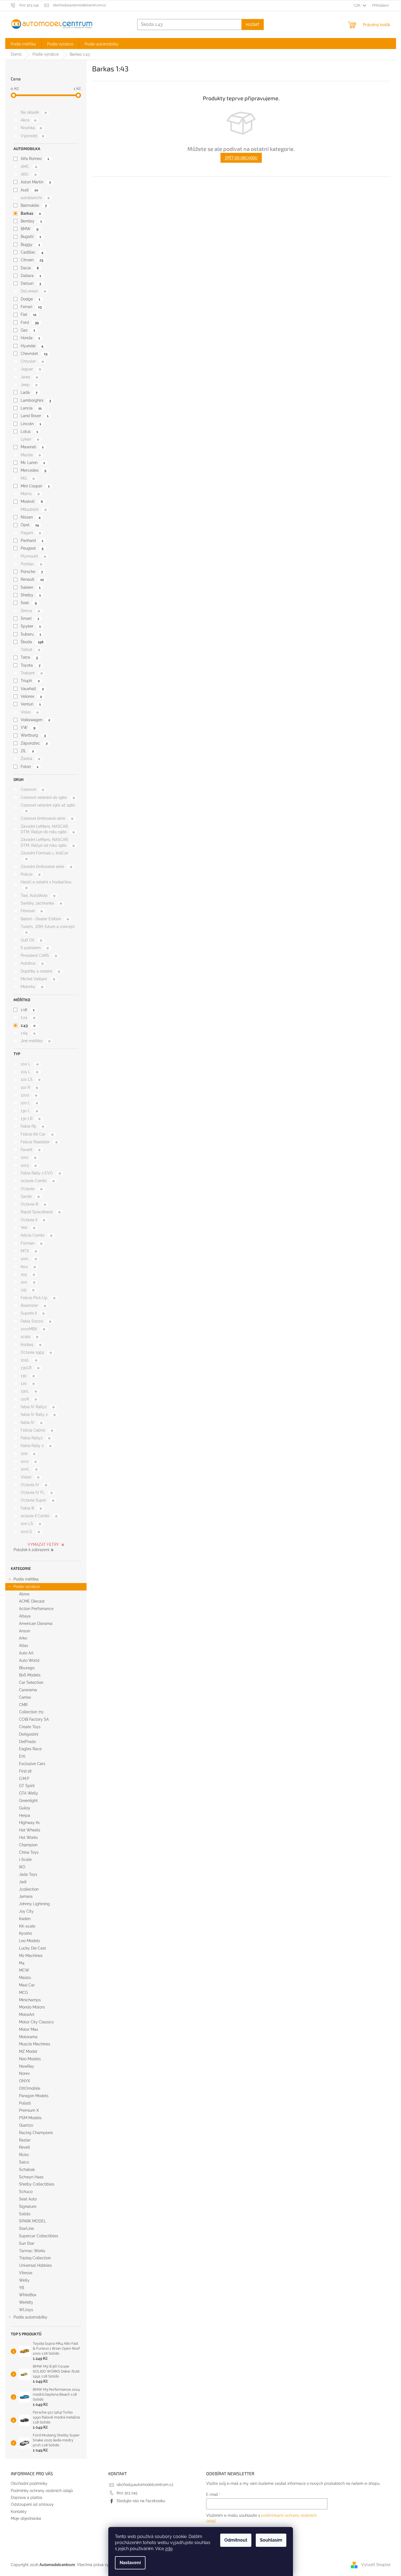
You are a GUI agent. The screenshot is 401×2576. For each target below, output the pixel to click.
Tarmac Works (32, 2251)
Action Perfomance (36, 1609)
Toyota (30, 665)
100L (29, 1469)
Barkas (31, 213)
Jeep (29, 385)
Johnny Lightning (34, 1904)
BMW (29, 229)
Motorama (28, 2037)
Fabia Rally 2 (36, 1446)
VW (28, 728)
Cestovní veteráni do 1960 (48, 797)
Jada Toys (28, 1874)
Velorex (31, 696)
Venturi (31, 704)
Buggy (30, 245)
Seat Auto (28, 2199)
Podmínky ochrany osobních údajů (42, 2491)
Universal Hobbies (35, 2265)
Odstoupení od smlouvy (32, 2504)
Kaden (25, 1919)
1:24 (28, 1017)
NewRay (27, 2066)
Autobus (32, 963)
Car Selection (31, 1682)
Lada (29, 392)
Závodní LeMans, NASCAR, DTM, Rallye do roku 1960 (48, 829)
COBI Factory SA (34, 1719)
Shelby (31, 595)
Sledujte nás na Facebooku (141, 2501)
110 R (29, 1087)
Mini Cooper (35, 486)
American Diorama (36, 1624)
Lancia (31, 408)
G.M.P (24, 1779)
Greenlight (28, 1801)
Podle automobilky (30, 2317)
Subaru (31, 634)
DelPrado (27, 1742)
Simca (30, 611)
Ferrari (31, 307)
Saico (24, 2162)
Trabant (32, 673)
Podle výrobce (27, 1587)
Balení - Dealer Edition (45, 919)
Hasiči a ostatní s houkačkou (46, 885)
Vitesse (26, 2273)
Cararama (28, 1690)
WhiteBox (28, 2295)
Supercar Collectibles (39, 2236)
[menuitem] (23, 44)
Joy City (26, 1911)
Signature (28, 2206)
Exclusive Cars (32, 1764)
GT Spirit (27, 1786)
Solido (25, 2214)
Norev (24, 2073)
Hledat (253, 24)
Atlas (24, 1646)
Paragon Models (34, 2096)
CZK (357, 5)
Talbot (30, 650)
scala (29, 1337)
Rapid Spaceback (41, 1212)
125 (27, 1290)
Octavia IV (34, 1485)
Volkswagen (35, 720)
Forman (31, 1243)
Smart (30, 618)
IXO (22, 1867)
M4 (22, 1963)
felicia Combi (36, 1235)
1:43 (28, 1025)
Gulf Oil (31, 940)
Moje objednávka (26, 2518)
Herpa (25, 1815)
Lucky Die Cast (33, 1948)
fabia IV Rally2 (37, 1407)
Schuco (26, 2192)
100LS (30, 1532)
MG (28, 478)
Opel (30, 525)
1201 (28, 1157)
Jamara (26, 1896)
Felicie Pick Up (38, 1298)
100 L (29, 1064)
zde (169, 2549)
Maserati (32, 447)
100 (28, 1282)
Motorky (32, 987)
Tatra (29, 657)
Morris (30, 494)
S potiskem (35, 948)
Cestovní (32, 789)
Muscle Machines (35, 2044)
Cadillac (32, 252)
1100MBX (33, 1329)
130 (28, 1376)
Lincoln (31, 424)
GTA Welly (29, 1793)
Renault (32, 579)
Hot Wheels (30, 1830)
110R (29, 1399)
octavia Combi (37, 1181)
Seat (29, 603)
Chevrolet (34, 354)
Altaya (25, 1616)
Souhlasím (271, 2540)
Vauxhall (32, 689)
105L (29, 1360)
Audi (29, 190)
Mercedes (33, 470)
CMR (23, 1705)
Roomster (33, 1305)
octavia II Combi (39, 1516)
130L (29, 1391)
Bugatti (31, 237)
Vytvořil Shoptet (376, 2565)
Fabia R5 (32, 1126)
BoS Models (30, 1675)
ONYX (25, 2081)
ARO (29, 174)
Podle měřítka (26, 1579)
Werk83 (26, 2302)
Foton (29, 767)
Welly (24, 2280)
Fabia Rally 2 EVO (41, 1173)
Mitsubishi (33, 509)
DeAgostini (29, 1734)
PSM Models (30, 2118)
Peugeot (32, 548)
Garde (30, 1196)
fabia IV (31, 1423)
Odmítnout (236, 2540)
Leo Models (29, 1941)
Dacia (30, 268)
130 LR (30, 1119)
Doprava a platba (26, 2498)
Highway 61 (29, 1823)
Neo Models (30, 2059)
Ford (30, 322)
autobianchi (35, 198)
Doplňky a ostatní (40, 971)
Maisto (25, 1978)
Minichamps (30, 2000)
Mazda (31, 455)
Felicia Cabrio (37, 1430)
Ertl (22, 1756)
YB (21, 2288)
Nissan (30, 517)
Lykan (30, 439)
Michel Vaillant (38, 979)
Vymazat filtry (43, 1544)
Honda (30, 338)
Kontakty (19, 2512)
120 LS (30, 1079)
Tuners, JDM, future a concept (48, 929)
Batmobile (34, 205)
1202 (29, 1461)
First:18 (25, 1771)
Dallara (31, 276)
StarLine (26, 2228)
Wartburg (33, 735)
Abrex (24, 1594)
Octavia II (33, 1220)
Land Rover (34, 416)
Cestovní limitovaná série (47, 818)
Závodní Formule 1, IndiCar (45, 856)
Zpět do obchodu (241, 158)
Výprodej (32, 136)
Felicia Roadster (39, 1142)
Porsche (32, 572)
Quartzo (26, 2125)
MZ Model (28, 2051)
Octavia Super (37, 1500)
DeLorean (33, 291)
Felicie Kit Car (37, 1134)
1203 (29, 1165)
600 (28, 1267)
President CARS (39, 956)
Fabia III (31, 1508)
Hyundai (32, 346)
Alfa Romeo (35, 159)
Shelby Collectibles (37, 2184)
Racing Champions (36, 2133)
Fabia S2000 (36, 1321)
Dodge (30, 299)
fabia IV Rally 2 (38, 1415)
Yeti (28, 1228)
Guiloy (25, 1808)
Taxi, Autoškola (38, 895)
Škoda (32, 642)
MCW (24, 1970)
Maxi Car (27, 1985)
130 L (29, 1111)
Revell (25, 2147)
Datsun (31, 283)
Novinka (31, 128)
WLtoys (26, 2310)
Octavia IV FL (37, 1492)
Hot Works (28, 1837)
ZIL (27, 751)
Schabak (27, 2170)
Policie (30, 874)
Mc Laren (33, 463)
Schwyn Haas (31, 2177)
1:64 (28, 1033)
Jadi (23, 1882)
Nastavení (130, 2563)
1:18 (27, 1010)
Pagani (31, 533)
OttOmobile (30, 2088)
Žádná (30, 759)
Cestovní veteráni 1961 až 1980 (48, 808)
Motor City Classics (36, 2022)
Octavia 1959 (36, 1352)
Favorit (30, 1150)
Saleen (30, 587)
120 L (29, 1103)
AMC (29, 167)
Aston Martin (36, 182)
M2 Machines (31, 1956)
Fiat (28, 314)
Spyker (31, 626)
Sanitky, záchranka (41, 903)
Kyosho (25, 1933)
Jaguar (31, 369)
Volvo (29, 712)
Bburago (27, 1668)
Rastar (25, 2140)
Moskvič (32, 501)
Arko (23, 1638)
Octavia (31, 1189)
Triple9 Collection (35, 2258)
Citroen (32, 260)
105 (28, 1274)
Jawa (29, 377)
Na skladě (34, 112)
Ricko (24, 2155)
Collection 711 (31, 1712)
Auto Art (26, 1653)
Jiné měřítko (35, 1041)
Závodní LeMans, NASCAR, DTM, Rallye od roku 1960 (48, 842)
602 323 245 (127, 2493)
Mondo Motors (32, 2007)
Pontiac (31, 564)
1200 (29, 1095)
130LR (30, 1368)
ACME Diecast (32, 1601)
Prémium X (29, 2110)
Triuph (30, 681)
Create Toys (30, 1727)
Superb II (33, 1313)
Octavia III (33, 1204)
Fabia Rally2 (35, 1438)
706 (28, 1454)
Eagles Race (30, 1749)
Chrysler (32, 361)
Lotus (29, 431)
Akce (28, 120)
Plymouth (33, 556)
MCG (23, 1993)
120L (29, 1259)
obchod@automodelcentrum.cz (145, 2485)
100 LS (31, 1524)
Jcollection (29, 1889)
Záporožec (34, 743)
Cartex (25, 1697)
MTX (29, 1251)
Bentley (31, 221)
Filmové (32, 911)
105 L (29, 1072)
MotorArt (27, 2015)
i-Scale (25, 1860)
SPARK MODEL (33, 2221)
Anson (25, 1631)
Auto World (29, 1660)
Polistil (25, 2103)
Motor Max (29, 2029)
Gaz (28, 330)
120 (28, 1383)
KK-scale (27, 1926)
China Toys (29, 1852)
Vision (30, 1477)
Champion (28, 1845)
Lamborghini (36, 400)
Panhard (32, 541)
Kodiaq (31, 1345)
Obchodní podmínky (29, 2483)
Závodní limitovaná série (46, 867)
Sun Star (27, 2243)
